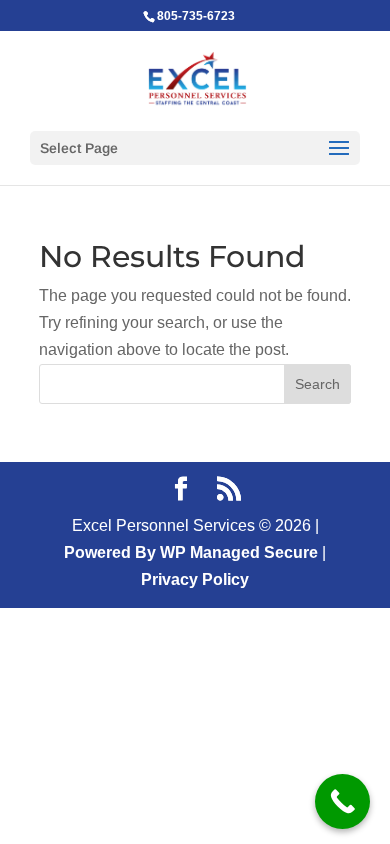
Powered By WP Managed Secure (191, 552)
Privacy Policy (195, 579)
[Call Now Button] (342, 801)
